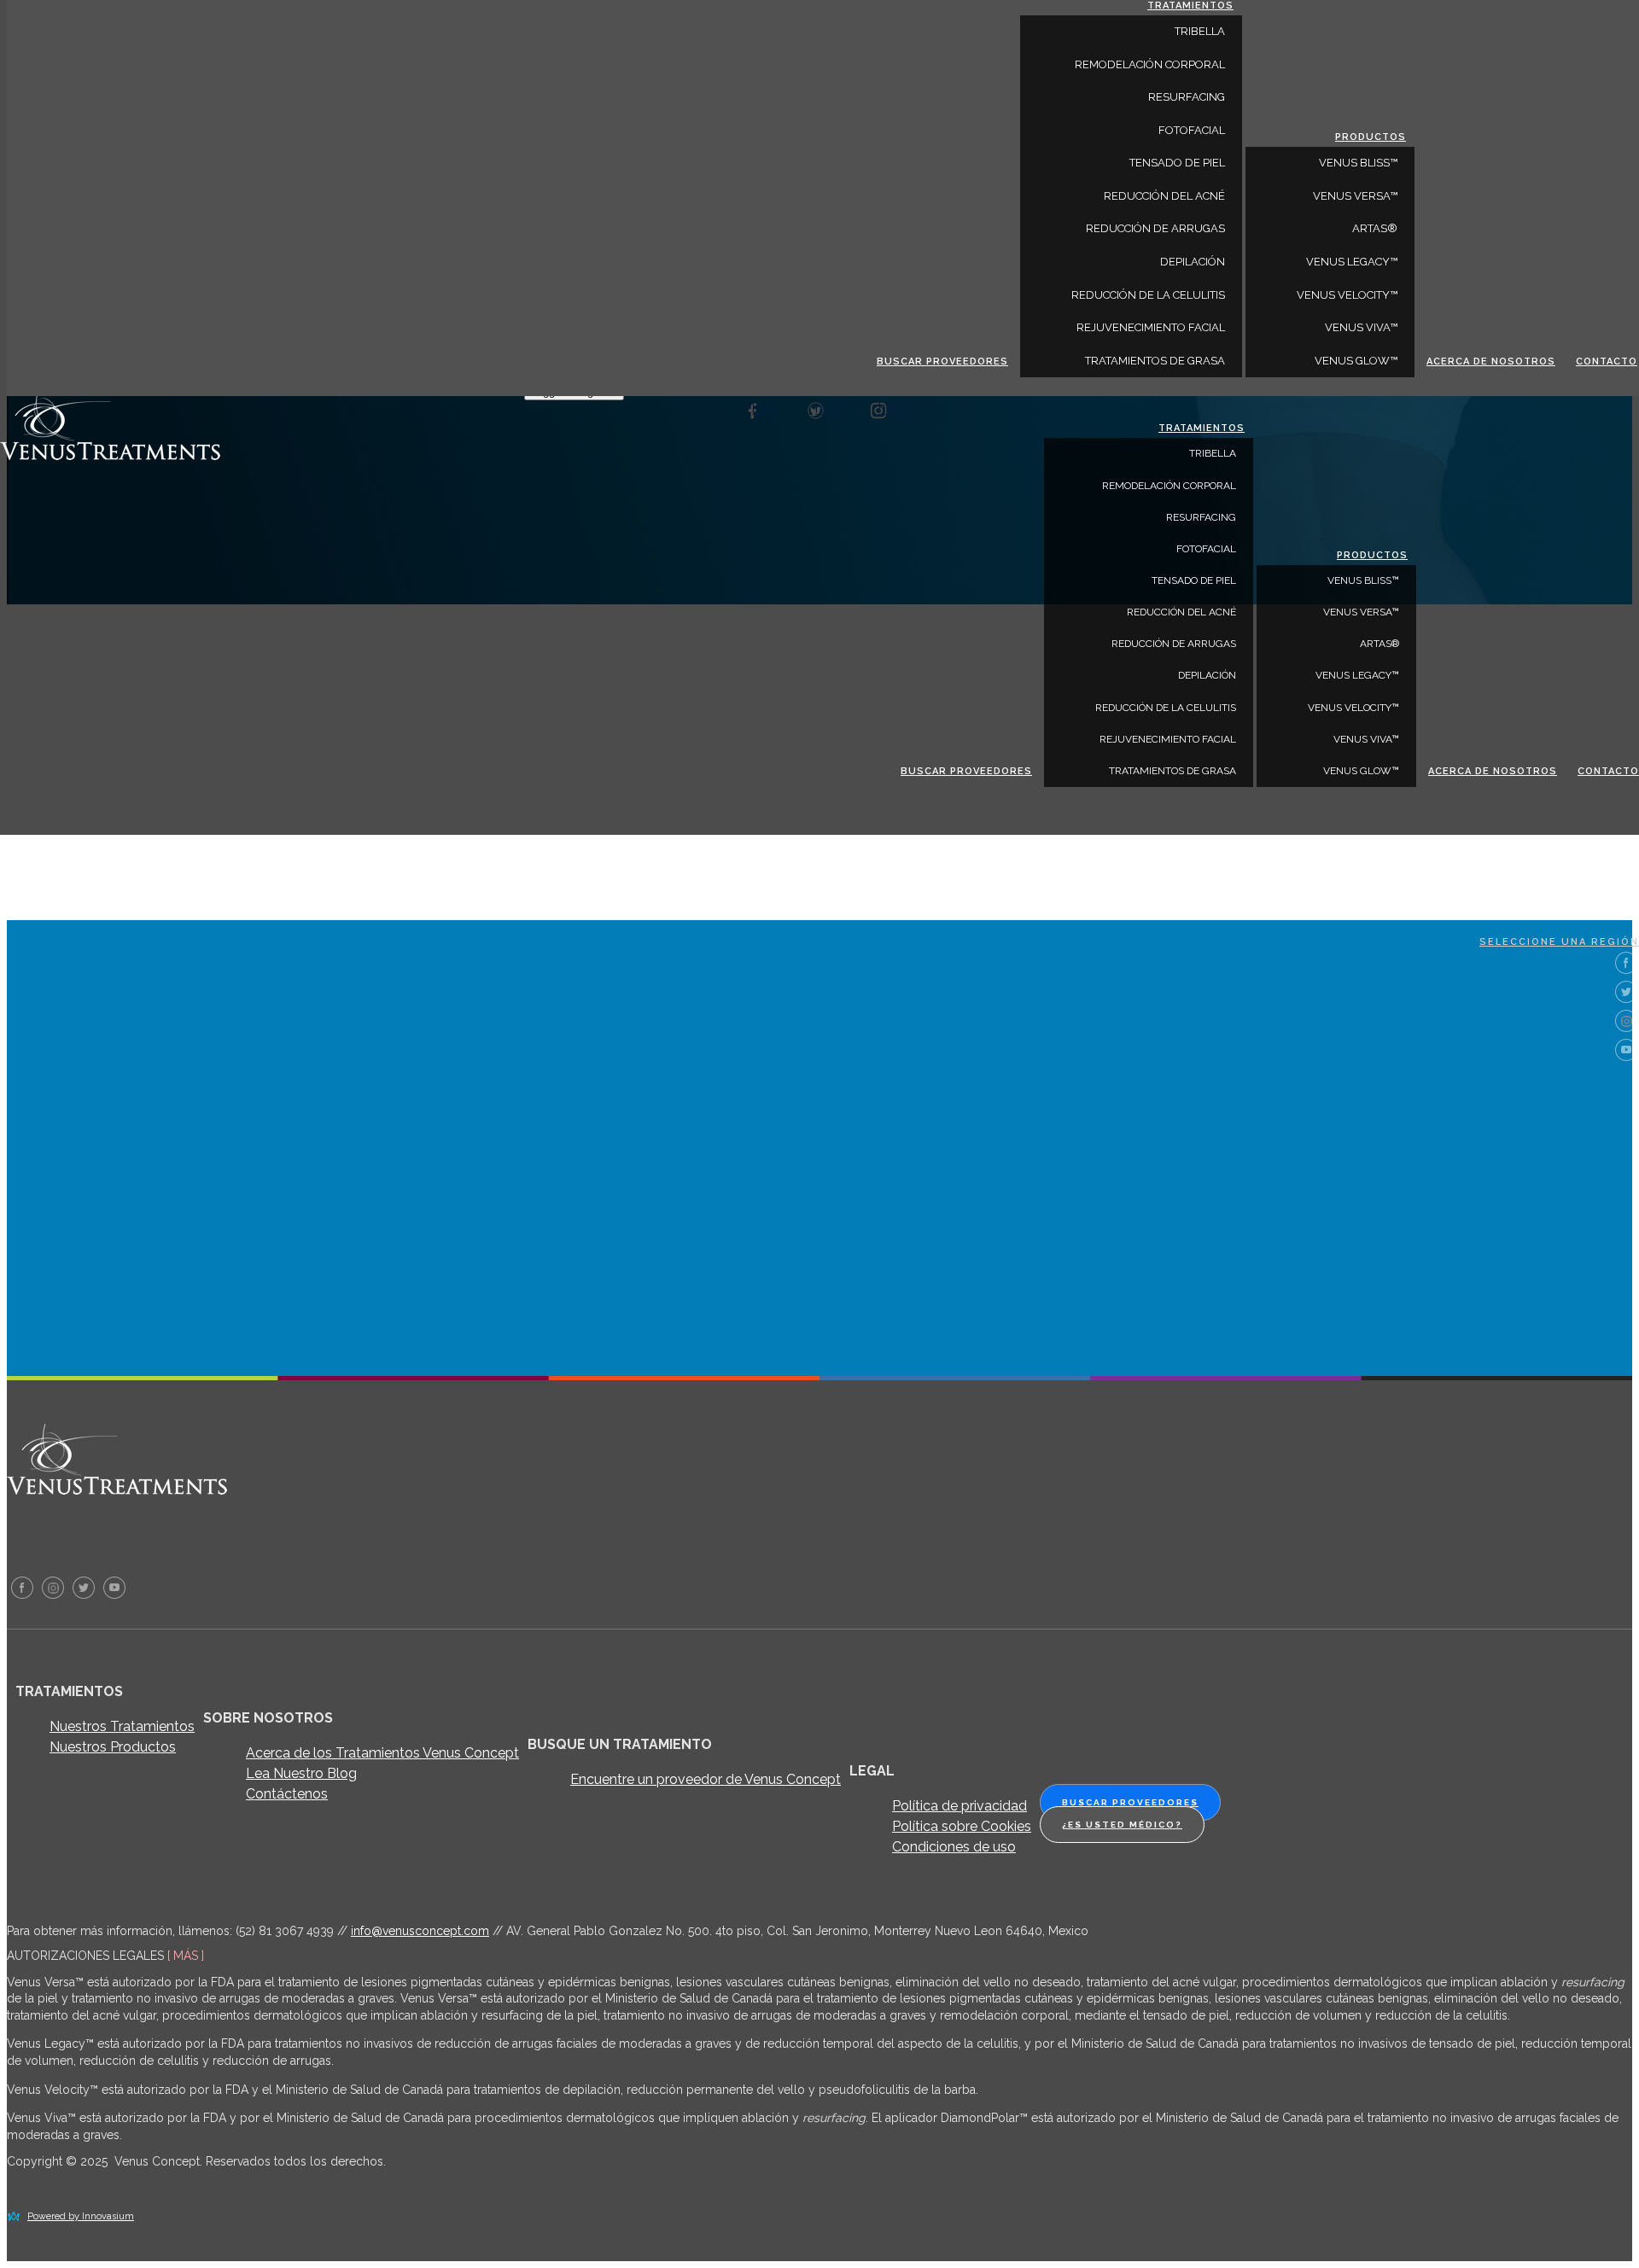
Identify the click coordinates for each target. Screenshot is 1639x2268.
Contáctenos (287, 1794)
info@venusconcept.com (420, 1931)
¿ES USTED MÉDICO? (1122, 1825)
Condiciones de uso (954, 1847)
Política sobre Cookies (962, 1826)
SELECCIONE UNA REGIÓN (1559, 942)
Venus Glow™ (1361, 771)
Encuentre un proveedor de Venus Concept (706, 1779)
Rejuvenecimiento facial (1168, 739)
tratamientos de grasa (1172, 771)
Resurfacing (1201, 517)
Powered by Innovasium (81, 2216)
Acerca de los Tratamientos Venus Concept (382, 1753)
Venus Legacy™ (1357, 675)
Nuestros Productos (113, 1747)
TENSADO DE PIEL (1194, 580)
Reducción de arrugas (1174, 644)
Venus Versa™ (1361, 612)
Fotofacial (1206, 549)
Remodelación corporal (1169, 486)
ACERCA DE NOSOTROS (1493, 771)
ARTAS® (1379, 644)
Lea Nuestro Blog (301, 1773)
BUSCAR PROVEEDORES (966, 771)
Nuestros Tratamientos (122, 1726)
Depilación (1207, 675)
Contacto (1608, 771)
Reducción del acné (1181, 612)
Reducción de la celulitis (1166, 708)
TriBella (1213, 453)
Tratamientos (1202, 428)
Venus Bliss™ (1363, 580)
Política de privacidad (959, 1806)
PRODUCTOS (1372, 555)
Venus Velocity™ (1353, 708)
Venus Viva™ (1366, 739)
